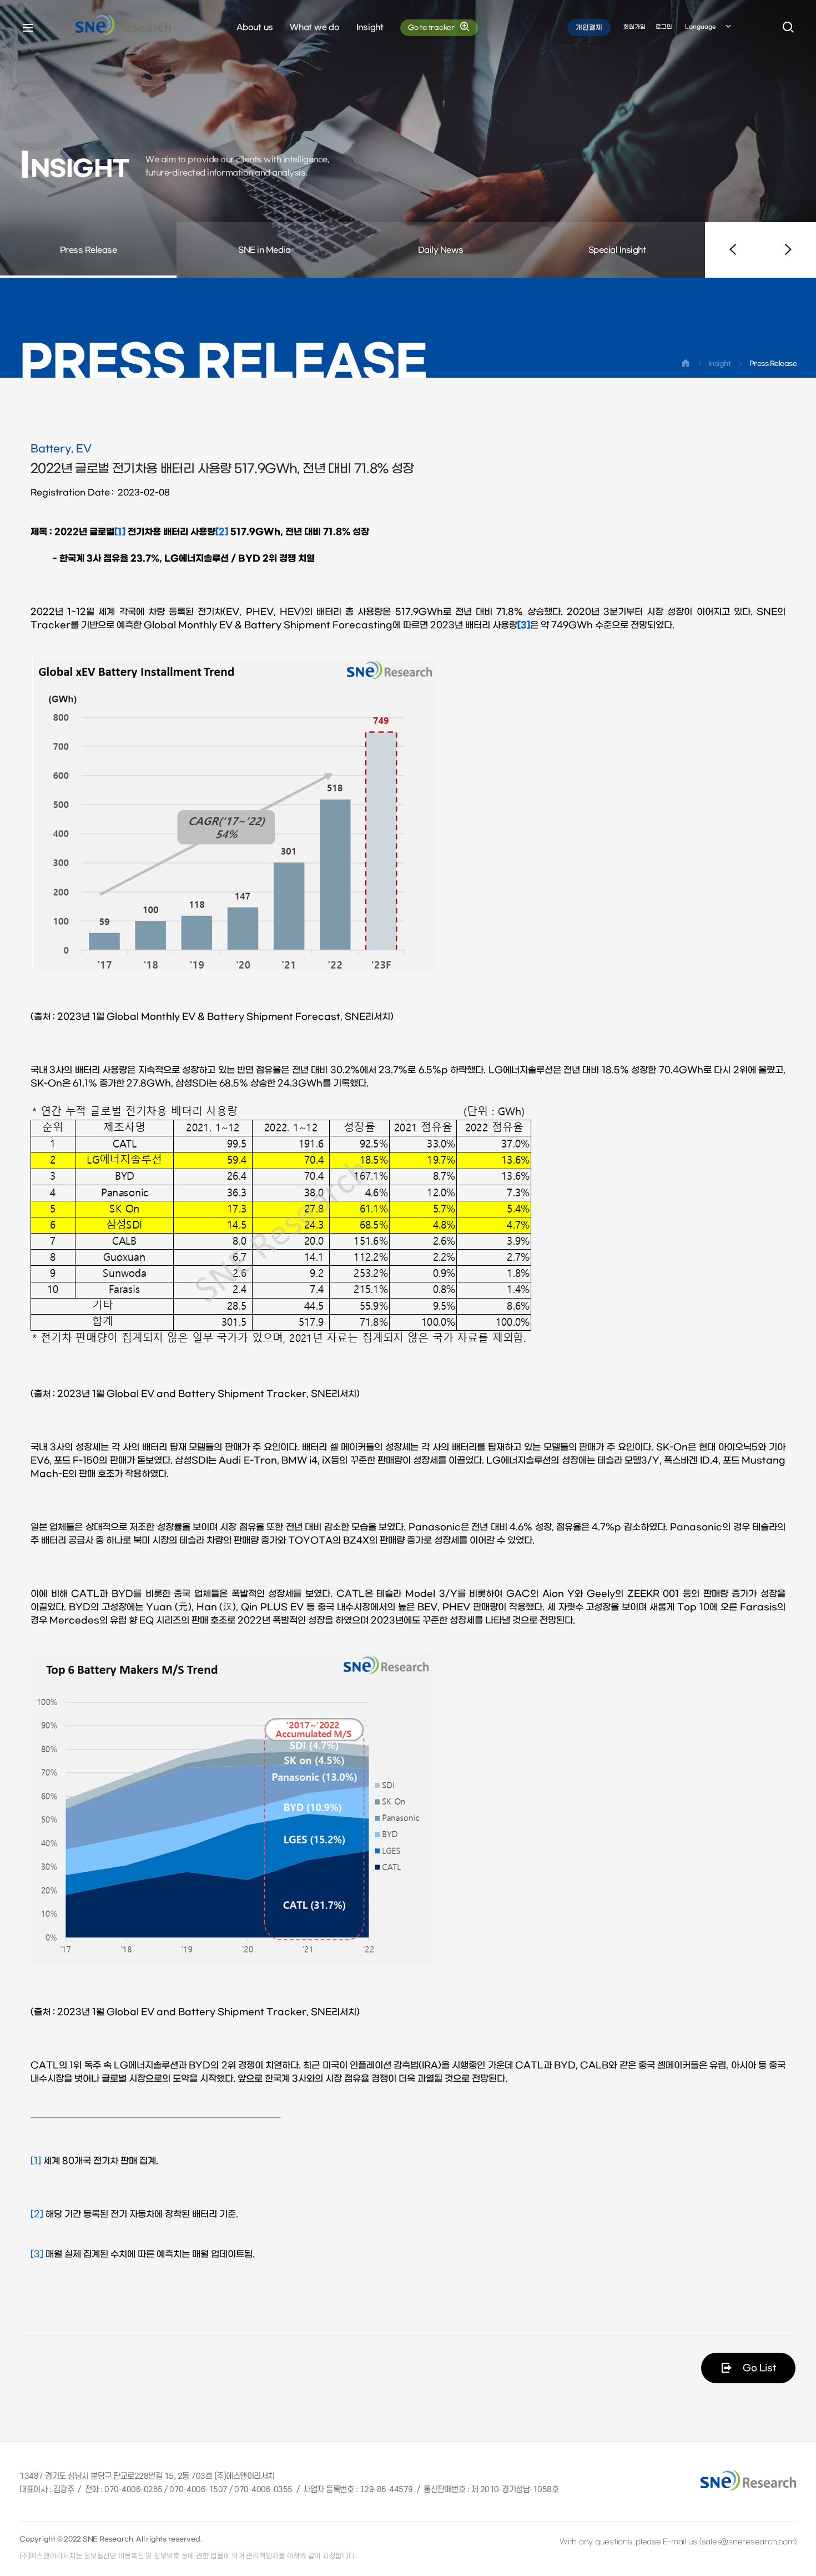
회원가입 (634, 27)
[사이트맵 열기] (28, 28)
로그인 (664, 27)
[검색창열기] (788, 28)
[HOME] (686, 365)
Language (701, 27)
